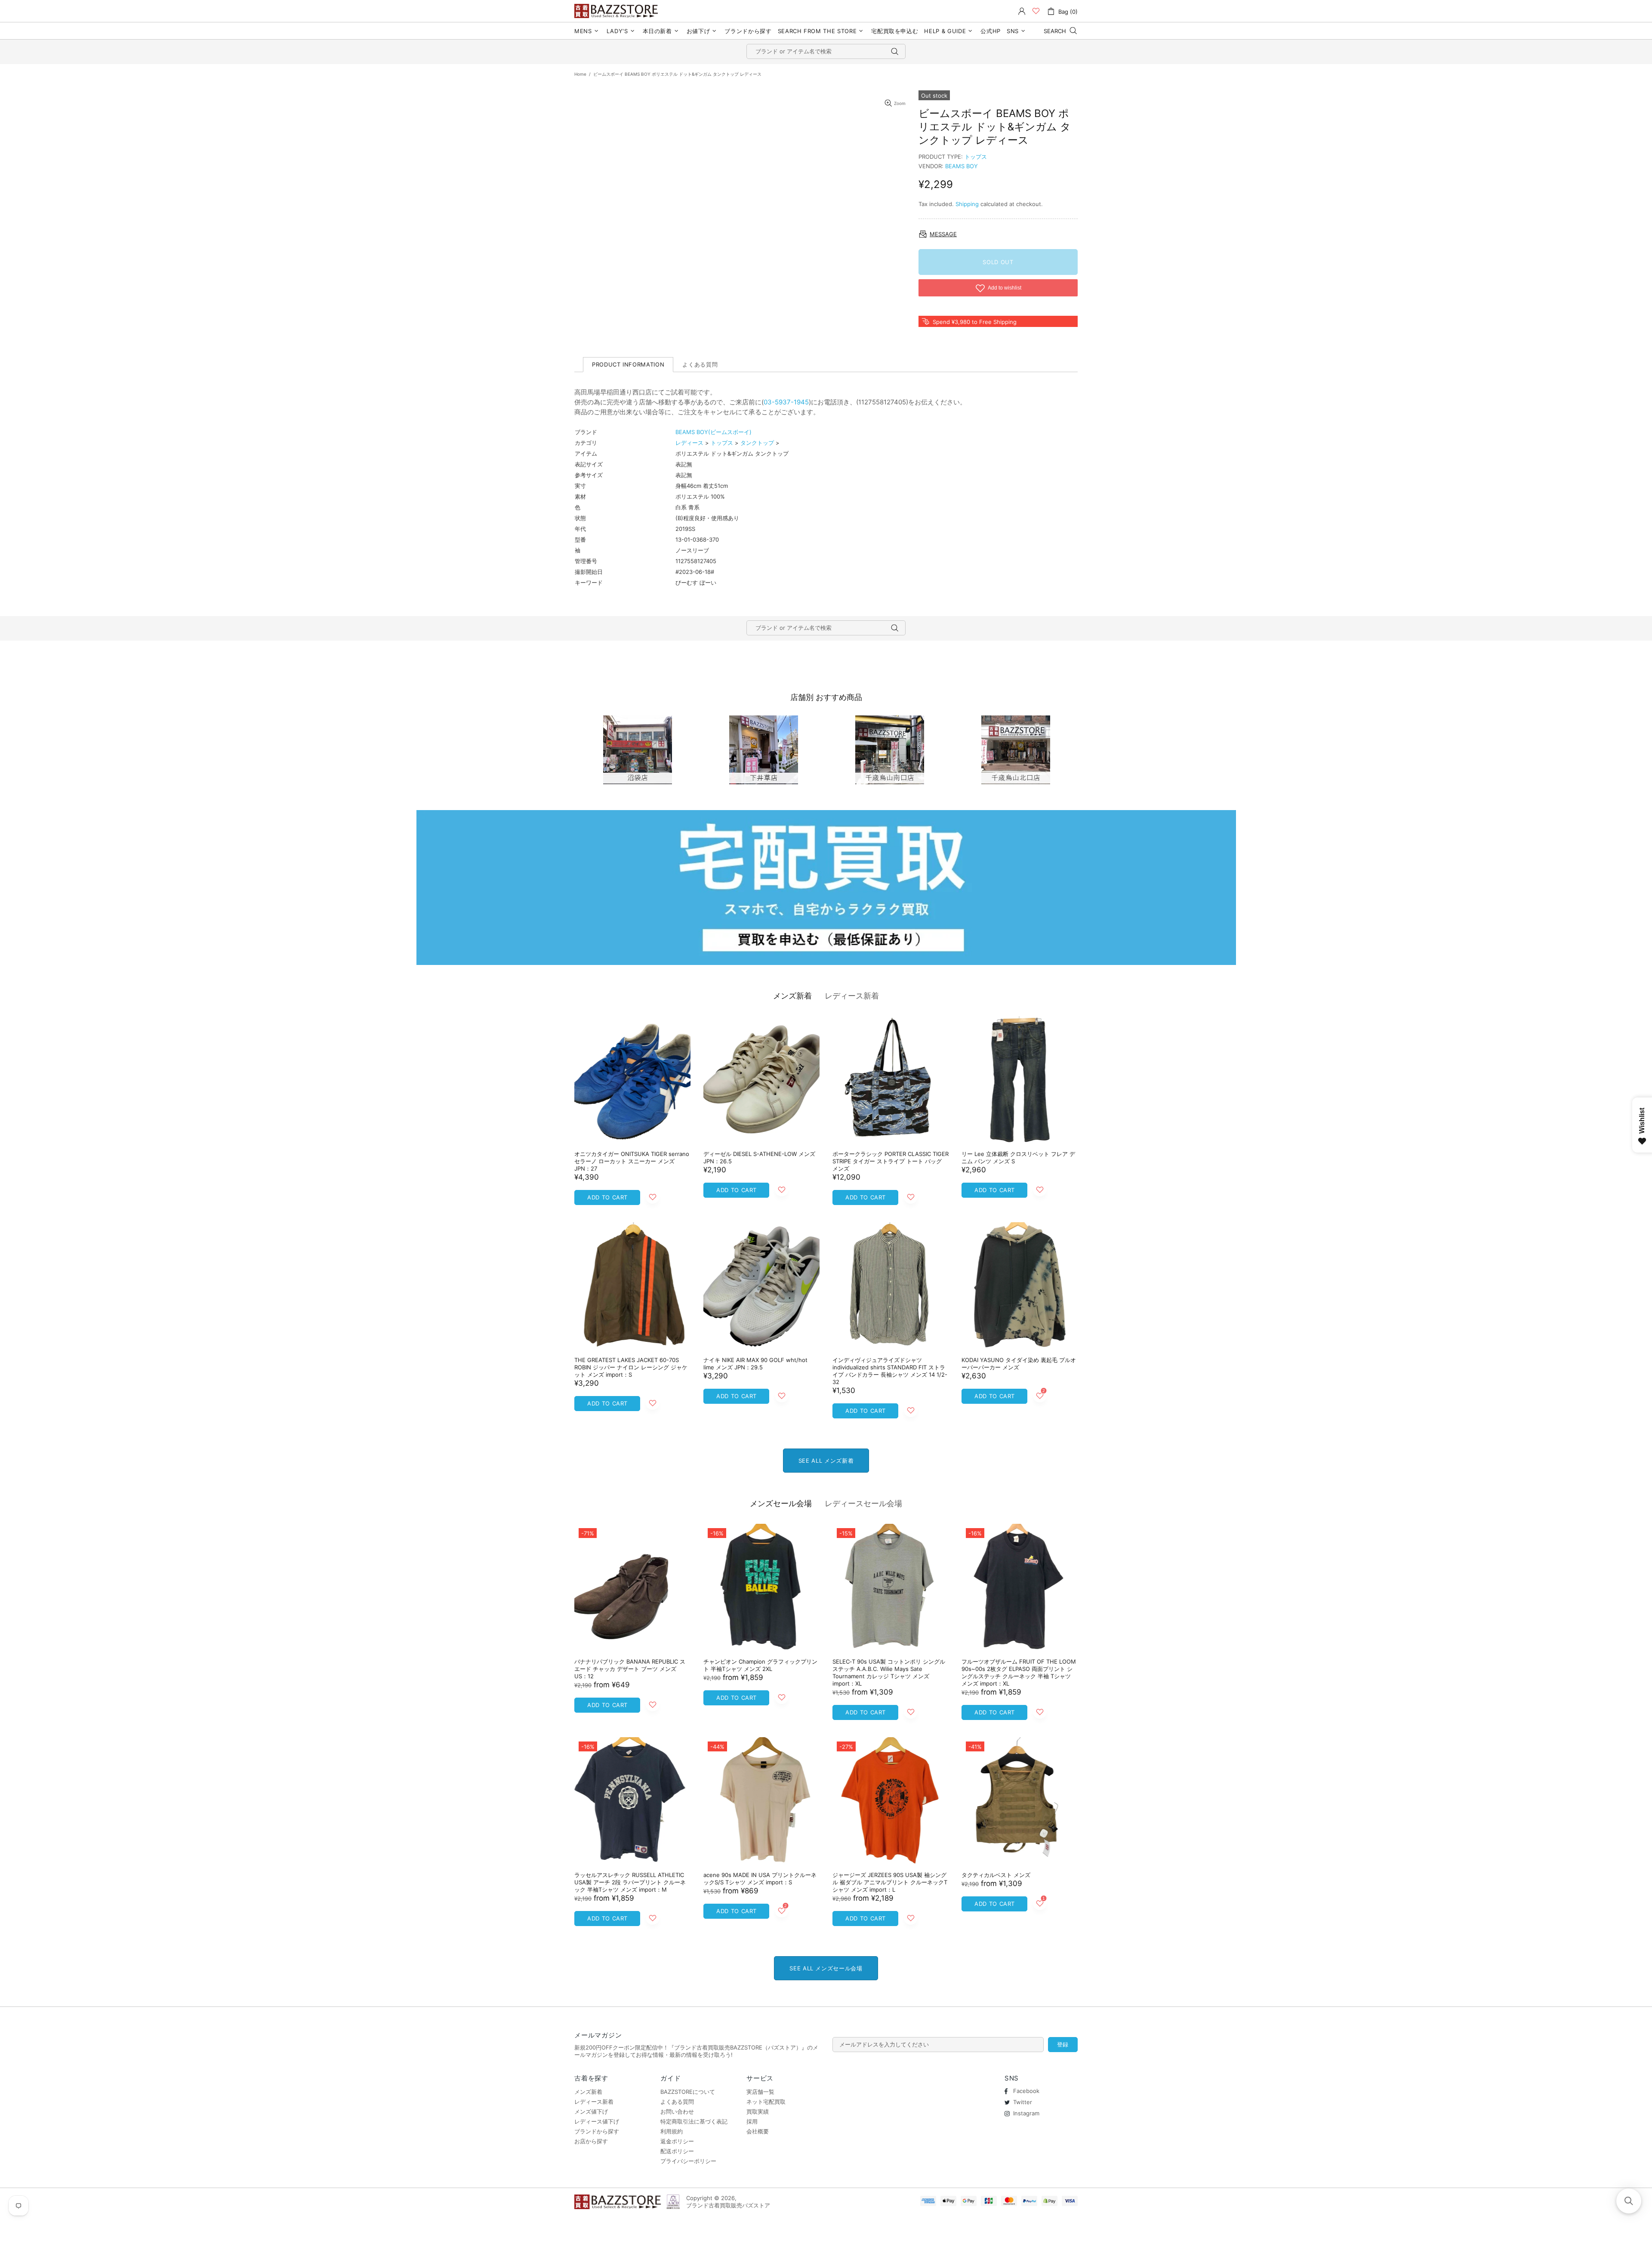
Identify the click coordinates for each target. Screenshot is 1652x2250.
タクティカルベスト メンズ (996, 1875)
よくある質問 (677, 2102)
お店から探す (591, 2141)
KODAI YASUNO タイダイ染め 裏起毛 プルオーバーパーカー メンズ (1019, 1364)
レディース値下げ (597, 2121)
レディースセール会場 (863, 1503)
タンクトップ (757, 443)
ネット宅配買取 (766, 2102)
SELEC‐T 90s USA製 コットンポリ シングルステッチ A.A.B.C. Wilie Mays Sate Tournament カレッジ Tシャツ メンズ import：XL (889, 1672)
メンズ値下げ (591, 2111)
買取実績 (758, 2111)
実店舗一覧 (760, 2092)
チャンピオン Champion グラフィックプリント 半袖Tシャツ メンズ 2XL (760, 1665)
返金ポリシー (677, 2141)
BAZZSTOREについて (688, 2092)
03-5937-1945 (786, 402)
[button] (1629, 2201)
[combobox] (826, 51)
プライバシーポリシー (688, 2161)
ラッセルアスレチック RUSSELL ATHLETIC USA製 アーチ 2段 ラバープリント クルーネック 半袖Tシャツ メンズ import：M (630, 1882)
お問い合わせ (677, 2111)
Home (580, 74)
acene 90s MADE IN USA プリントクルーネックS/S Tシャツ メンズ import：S (760, 1879)
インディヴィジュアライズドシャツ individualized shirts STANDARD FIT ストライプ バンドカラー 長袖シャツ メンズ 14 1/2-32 (890, 1371)
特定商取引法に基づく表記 (694, 2121)
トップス (976, 157)
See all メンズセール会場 (826, 1968)
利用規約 (672, 2131)
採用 (752, 2121)
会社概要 (758, 2131)
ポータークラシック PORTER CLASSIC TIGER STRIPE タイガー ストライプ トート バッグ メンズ (891, 1161)
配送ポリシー (677, 2151)
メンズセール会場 (781, 1503)
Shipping (967, 204)
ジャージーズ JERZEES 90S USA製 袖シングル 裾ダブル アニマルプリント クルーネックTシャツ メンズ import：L (890, 1882)
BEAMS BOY (962, 166)
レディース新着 (852, 996)
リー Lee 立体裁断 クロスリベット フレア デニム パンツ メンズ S (1018, 1157)
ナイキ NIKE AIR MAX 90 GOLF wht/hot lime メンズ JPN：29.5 (755, 1364)
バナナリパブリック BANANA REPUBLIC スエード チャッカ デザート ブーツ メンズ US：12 (630, 1669)
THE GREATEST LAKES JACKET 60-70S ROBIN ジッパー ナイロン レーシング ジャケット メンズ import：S (631, 1367)
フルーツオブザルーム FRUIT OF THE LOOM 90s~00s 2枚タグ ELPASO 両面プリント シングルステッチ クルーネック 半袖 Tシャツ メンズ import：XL (1019, 1672)
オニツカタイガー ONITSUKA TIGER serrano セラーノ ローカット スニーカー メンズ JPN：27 (632, 1161)
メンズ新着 (792, 996)
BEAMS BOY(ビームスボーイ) (714, 432)
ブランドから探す (597, 2131)
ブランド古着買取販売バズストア (617, 11)
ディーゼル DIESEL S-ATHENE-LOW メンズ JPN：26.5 (759, 1157)
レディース (689, 443)
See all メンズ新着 (826, 1461)
